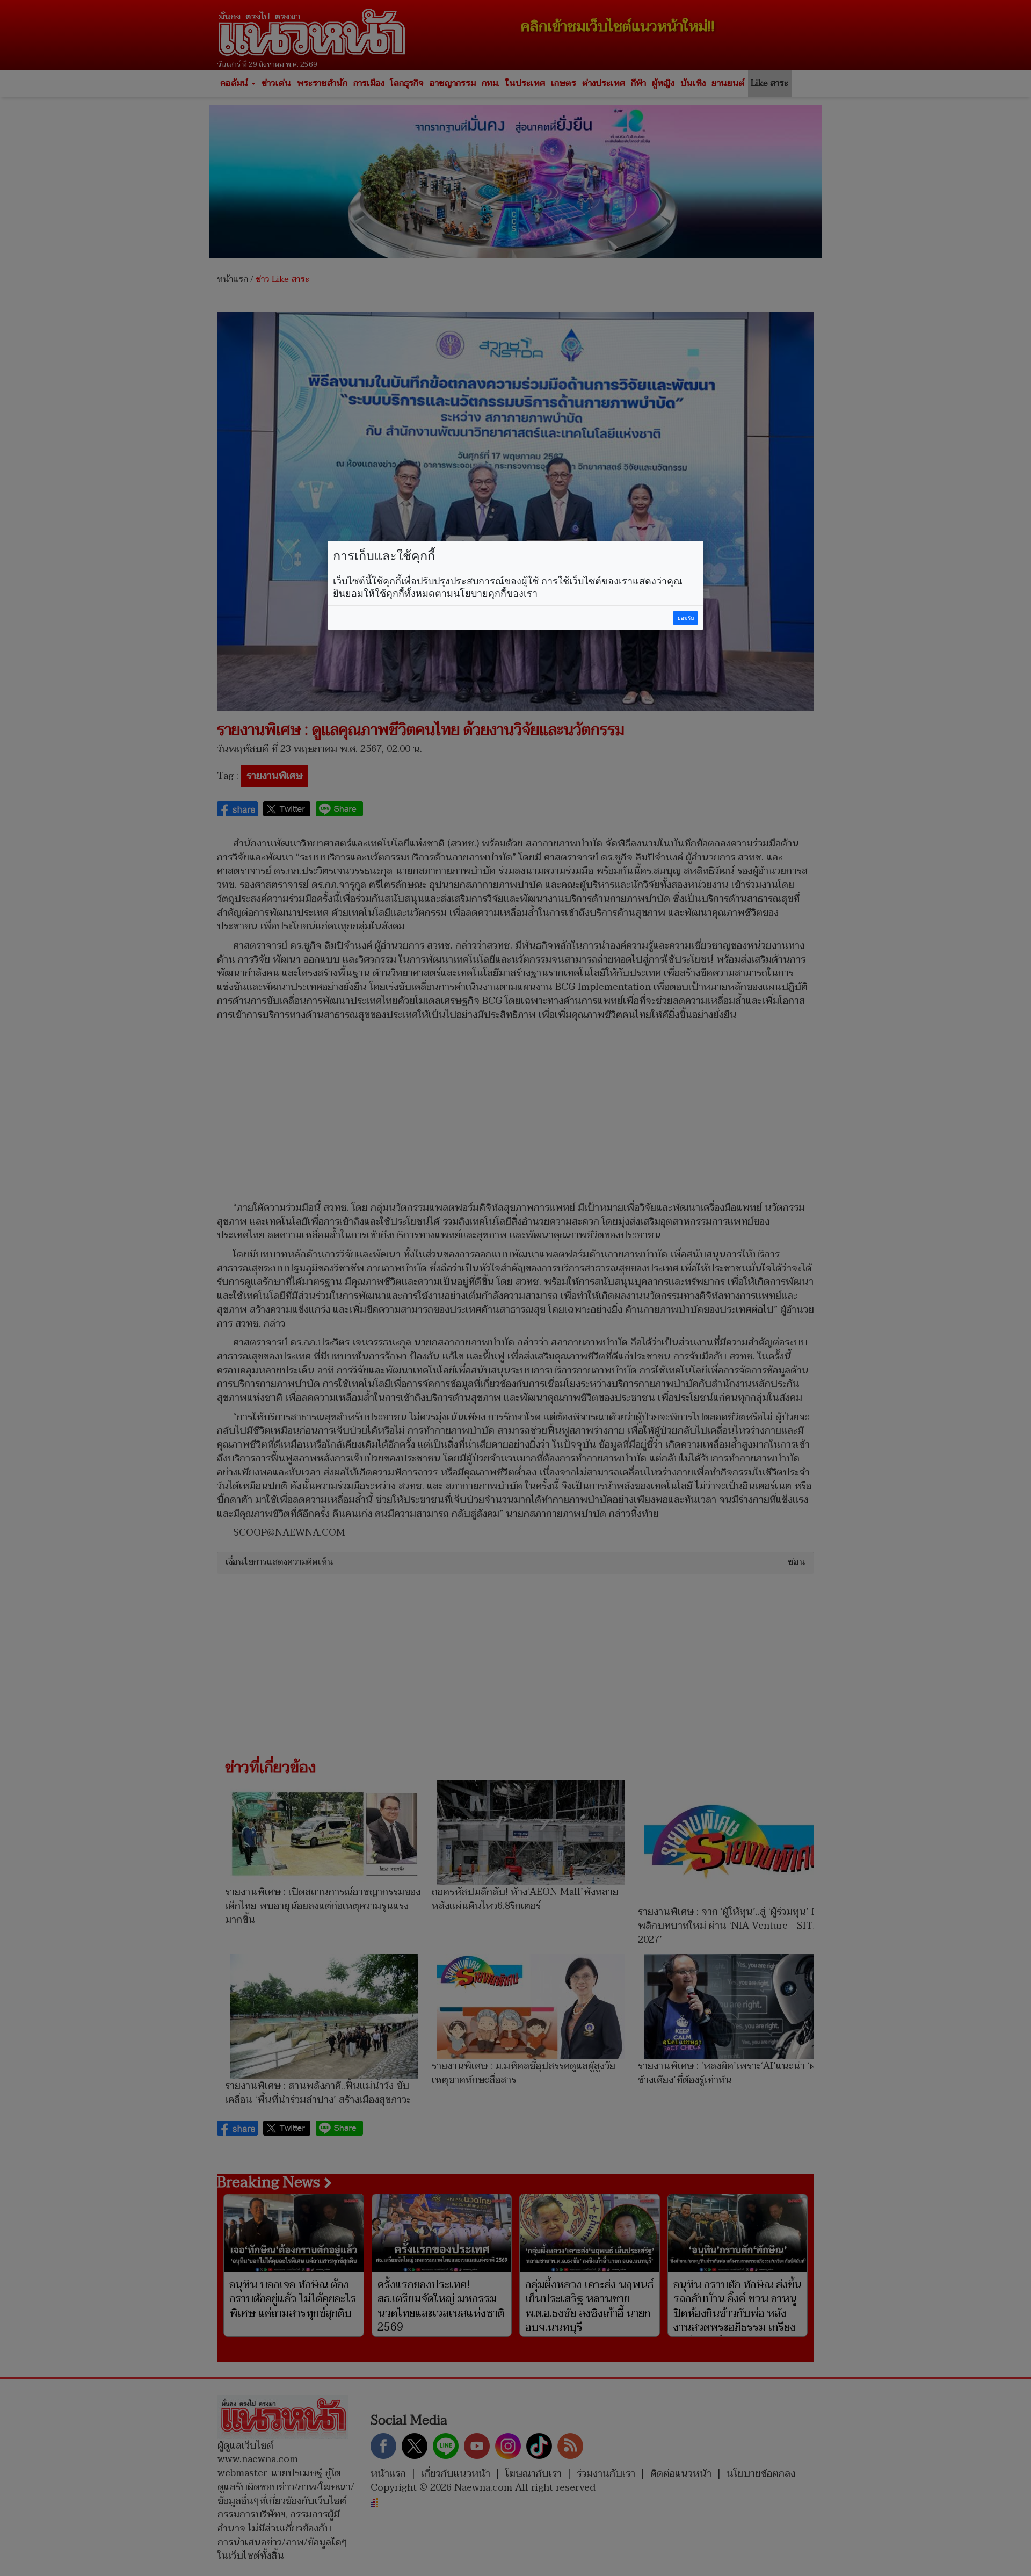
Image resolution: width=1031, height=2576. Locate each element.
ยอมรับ (686, 618)
